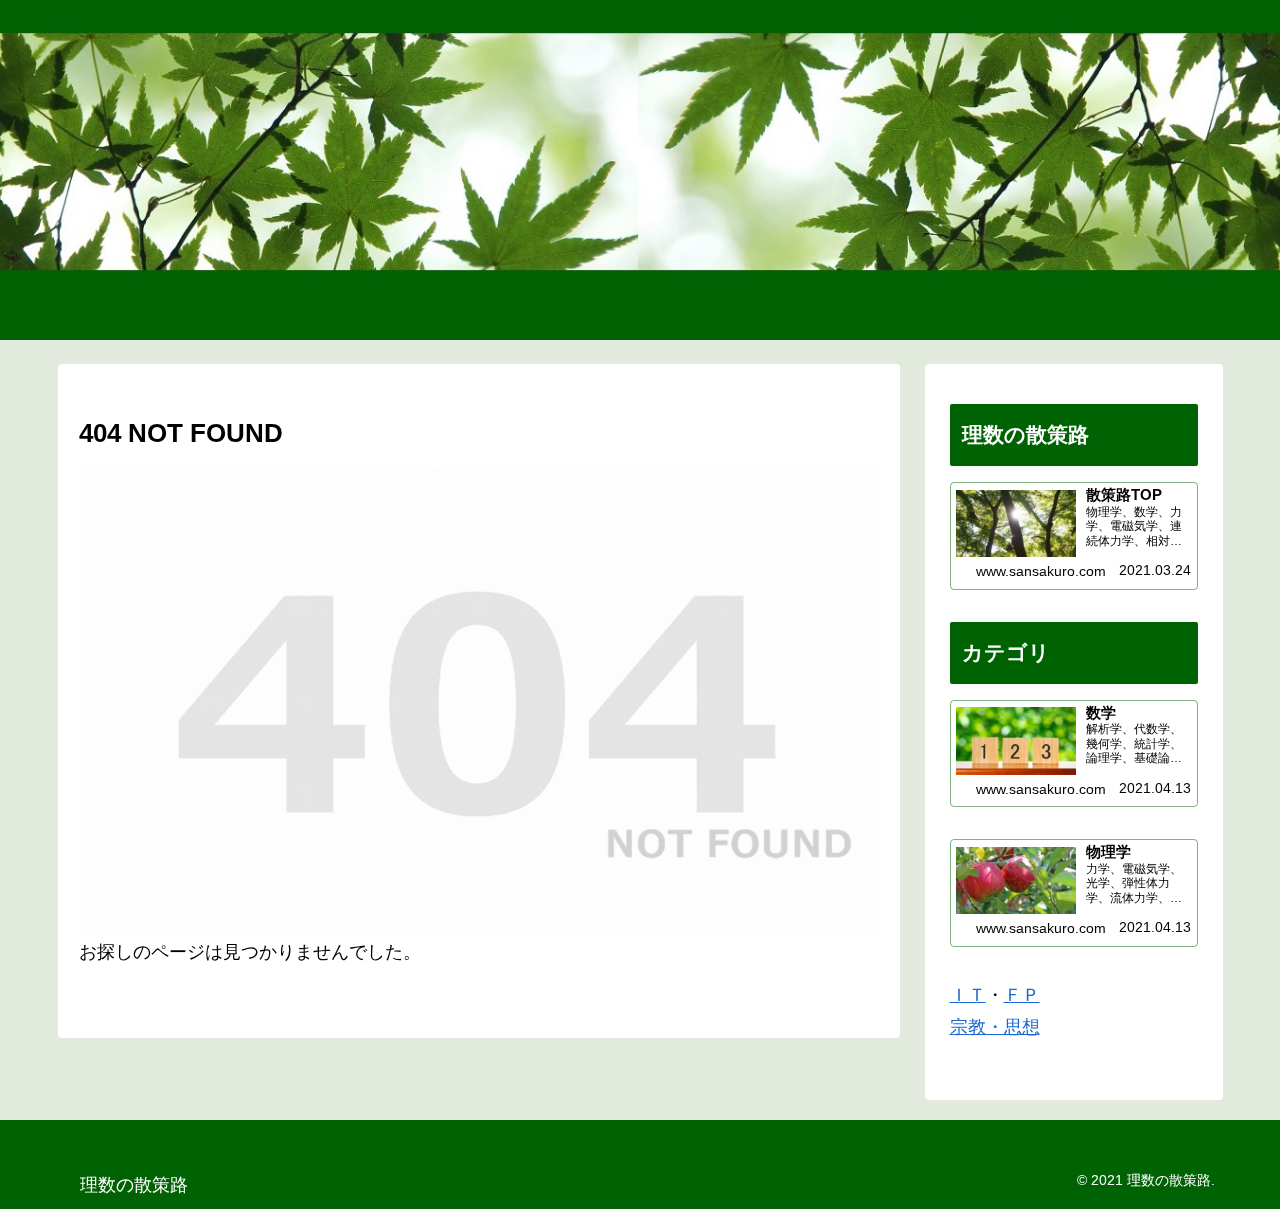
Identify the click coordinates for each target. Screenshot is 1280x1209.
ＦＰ (1022, 995)
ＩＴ (968, 995)
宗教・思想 (995, 1027)
